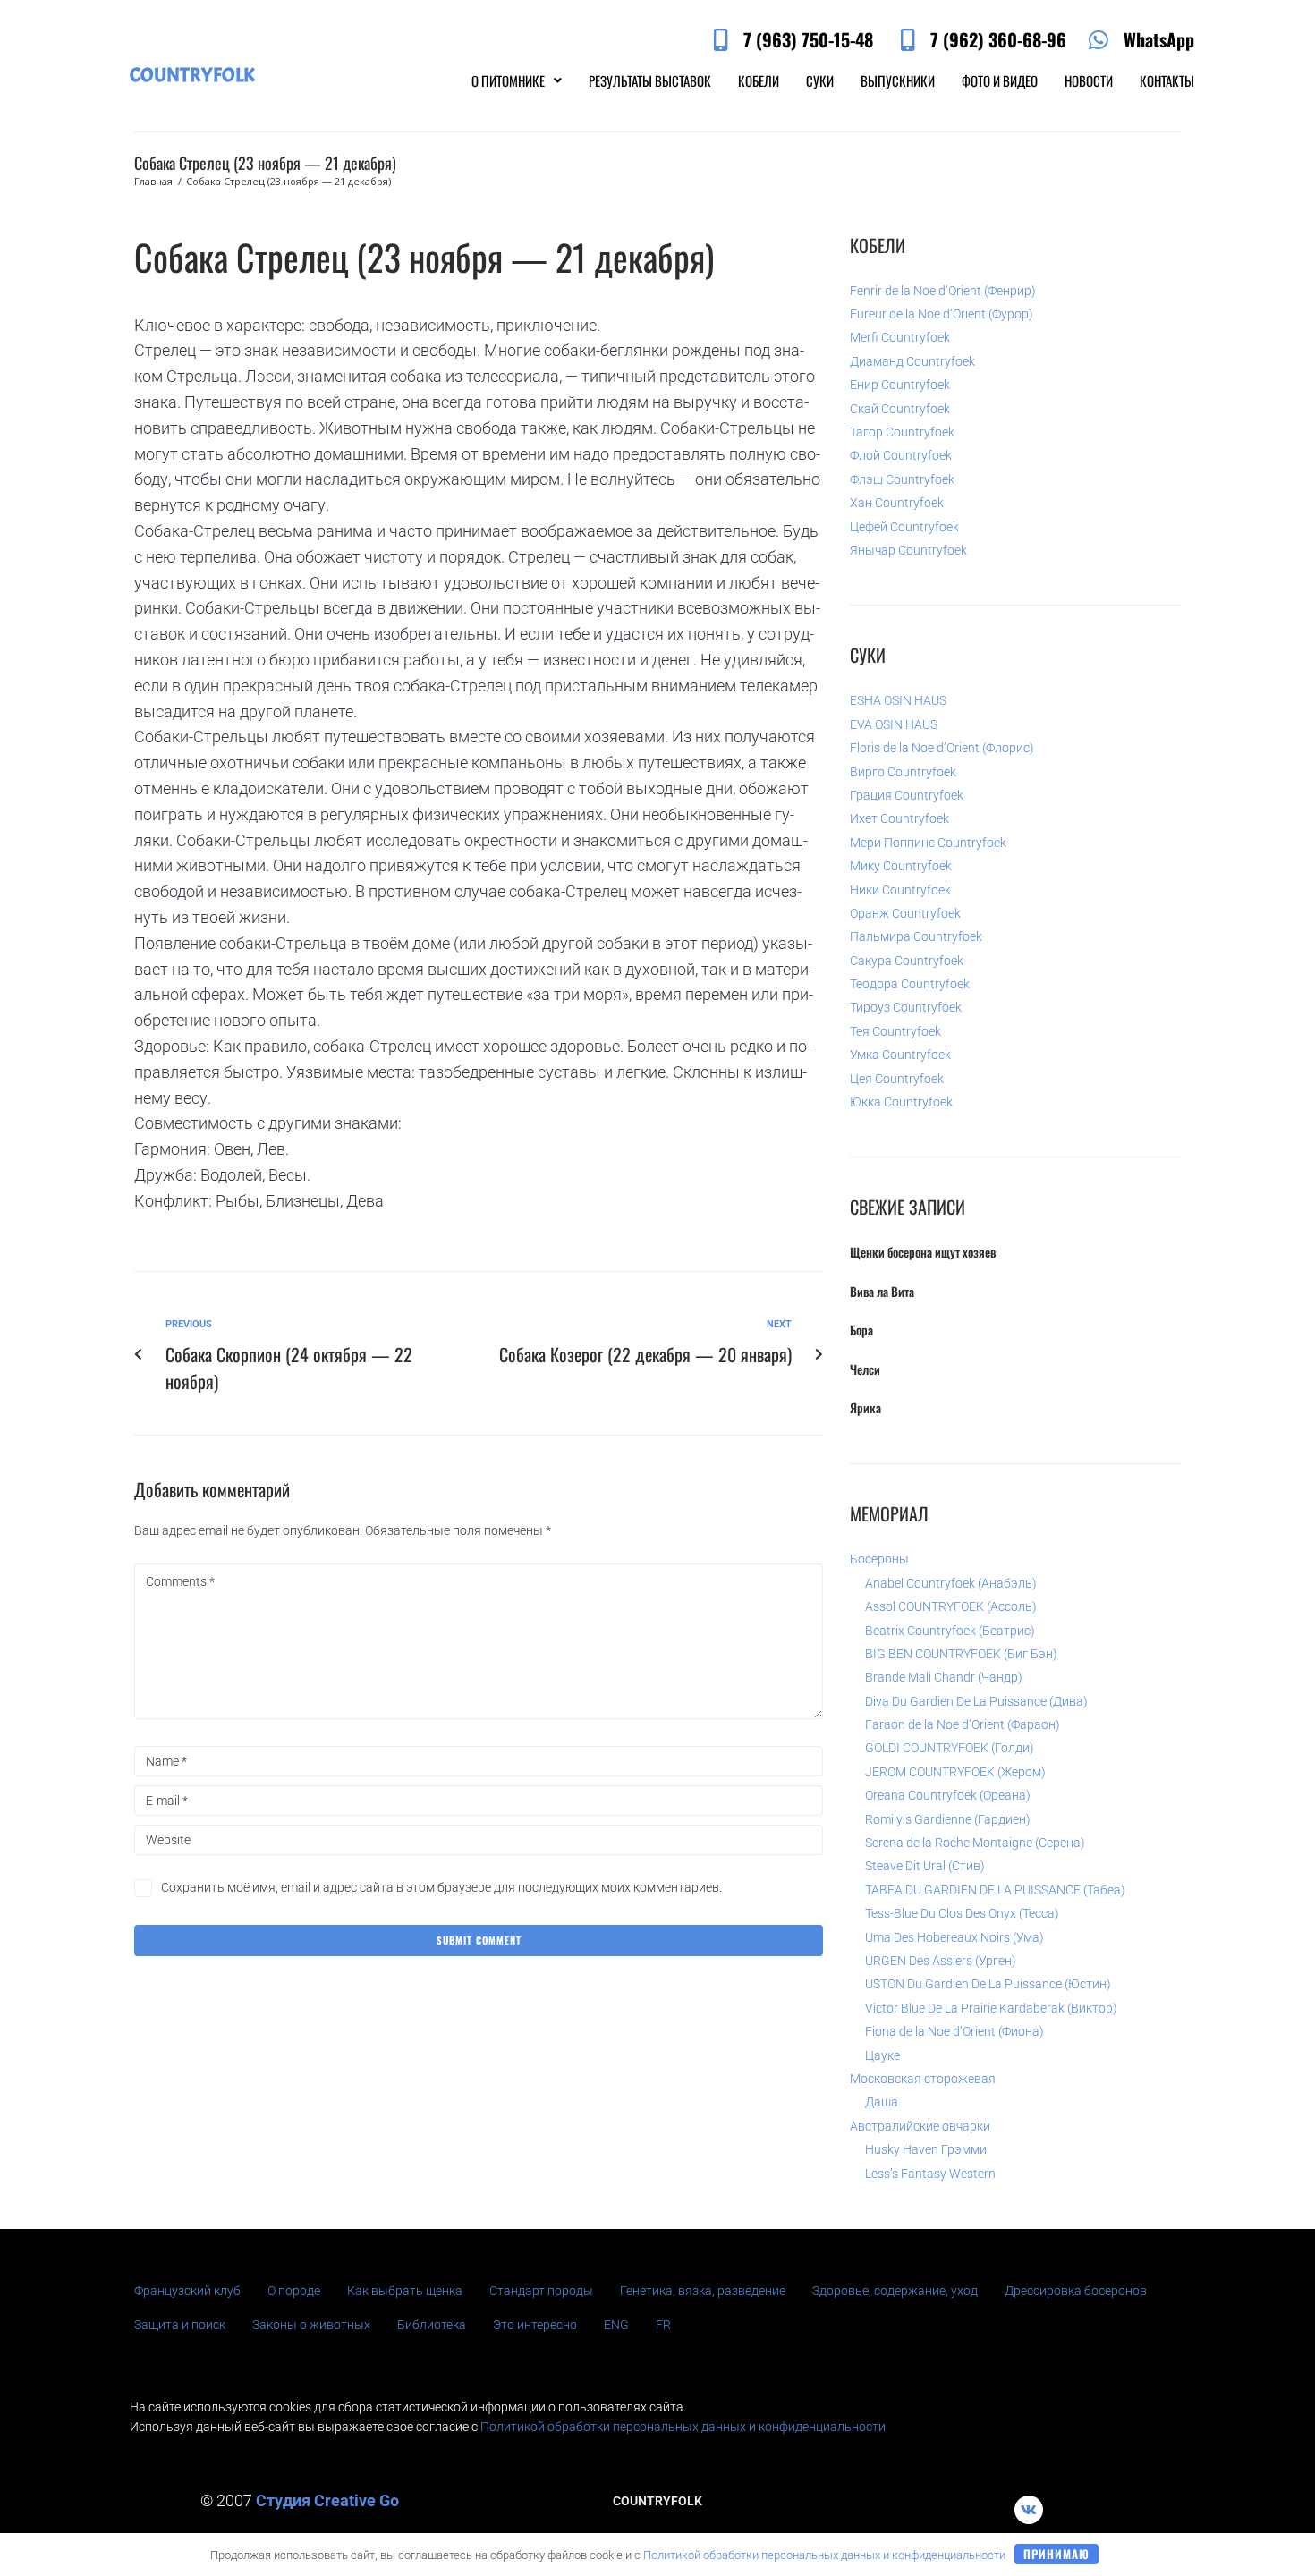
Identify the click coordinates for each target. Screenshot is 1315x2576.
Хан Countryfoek (897, 503)
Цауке (882, 2055)
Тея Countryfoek (895, 1031)
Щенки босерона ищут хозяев (923, 1252)
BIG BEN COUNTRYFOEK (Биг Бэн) (961, 1654)
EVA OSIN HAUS (894, 724)
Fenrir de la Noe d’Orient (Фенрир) (943, 291)
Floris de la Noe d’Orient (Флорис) (942, 748)
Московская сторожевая (923, 2079)
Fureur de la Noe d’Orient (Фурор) (942, 314)
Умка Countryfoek (900, 1055)
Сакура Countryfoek (907, 961)
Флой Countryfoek (901, 455)
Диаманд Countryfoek (912, 361)
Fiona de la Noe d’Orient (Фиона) (954, 2031)
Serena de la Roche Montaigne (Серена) (975, 1843)
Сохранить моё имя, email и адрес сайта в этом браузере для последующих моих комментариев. (441, 1887)
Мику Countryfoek (901, 866)
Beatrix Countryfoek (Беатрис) (950, 1631)
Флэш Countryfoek (902, 479)
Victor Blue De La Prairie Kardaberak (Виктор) (991, 2008)
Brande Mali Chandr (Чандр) (944, 1677)
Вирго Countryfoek (903, 772)
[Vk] (1029, 2510)
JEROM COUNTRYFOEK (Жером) (955, 1772)
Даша (882, 2102)
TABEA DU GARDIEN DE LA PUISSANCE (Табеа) (995, 1890)
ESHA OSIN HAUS (898, 700)
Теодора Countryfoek (910, 984)
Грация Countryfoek (907, 795)
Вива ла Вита (882, 1291)
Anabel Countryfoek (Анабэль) (951, 1583)
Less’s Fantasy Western (930, 2173)
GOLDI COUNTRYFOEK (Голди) (950, 1748)
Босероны (879, 1559)
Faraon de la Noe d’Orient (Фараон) (963, 1724)
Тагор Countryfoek (902, 432)
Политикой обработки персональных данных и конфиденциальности (683, 2427)
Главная (153, 181)
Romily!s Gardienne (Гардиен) (948, 1819)
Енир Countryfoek (900, 385)
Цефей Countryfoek (904, 527)
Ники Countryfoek (900, 890)
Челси (865, 1369)
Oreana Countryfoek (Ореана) (948, 1795)
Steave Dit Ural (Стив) (925, 1866)
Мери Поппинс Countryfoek (928, 843)
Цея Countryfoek (897, 1079)
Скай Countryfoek (900, 409)
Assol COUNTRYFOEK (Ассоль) (951, 1606)
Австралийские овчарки (920, 2126)
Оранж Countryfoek (905, 913)
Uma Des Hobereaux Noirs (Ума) (954, 1937)
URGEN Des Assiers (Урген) (941, 1961)
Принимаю (1056, 2554)
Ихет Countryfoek (899, 818)
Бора (861, 1330)
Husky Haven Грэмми (926, 2149)
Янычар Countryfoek (908, 550)
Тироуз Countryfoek (906, 1007)
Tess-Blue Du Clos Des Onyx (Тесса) (962, 1913)
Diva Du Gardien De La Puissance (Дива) (976, 1701)
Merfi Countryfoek (900, 337)
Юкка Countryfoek (901, 1102)
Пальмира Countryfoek (916, 936)
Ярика (865, 1407)
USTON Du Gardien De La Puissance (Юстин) (988, 1984)
